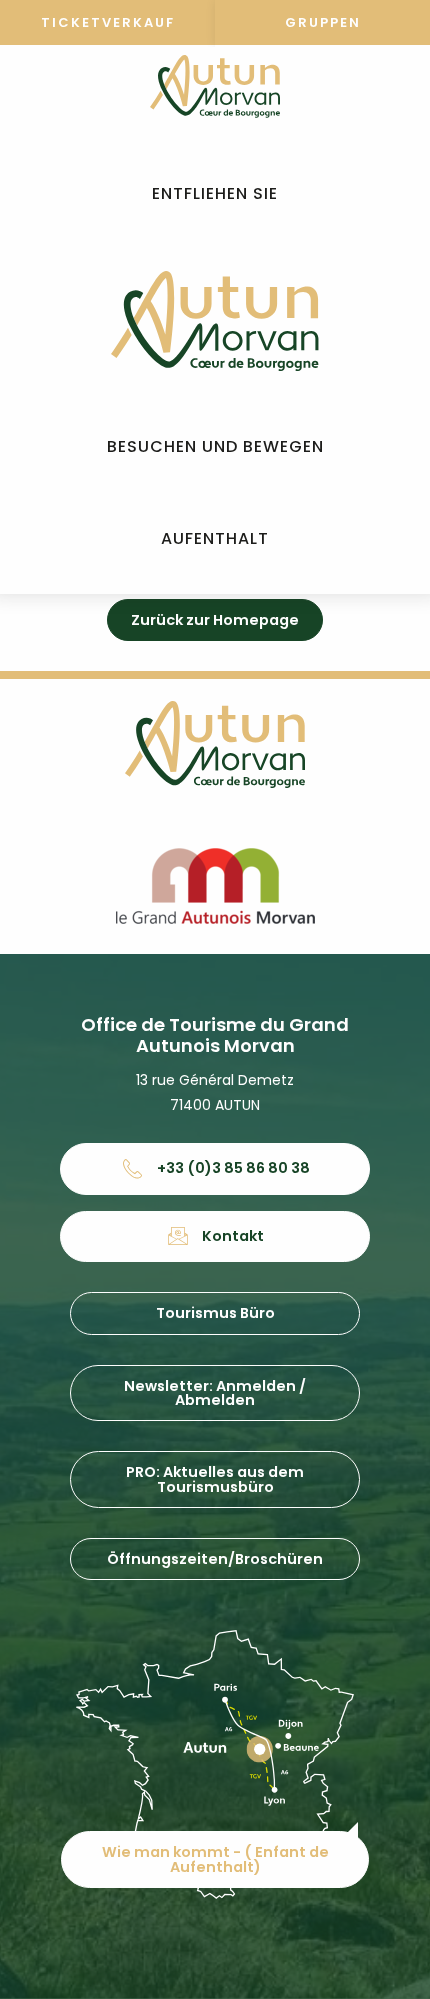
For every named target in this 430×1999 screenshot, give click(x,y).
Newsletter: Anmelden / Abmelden (215, 1393)
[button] (215, 194)
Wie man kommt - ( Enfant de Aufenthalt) (215, 1859)
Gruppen (323, 22)
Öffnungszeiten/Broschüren (215, 1559)
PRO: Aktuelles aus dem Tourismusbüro (215, 1479)
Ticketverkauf (108, 22)
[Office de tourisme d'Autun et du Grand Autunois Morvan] (214, 321)
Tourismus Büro (215, 1313)
